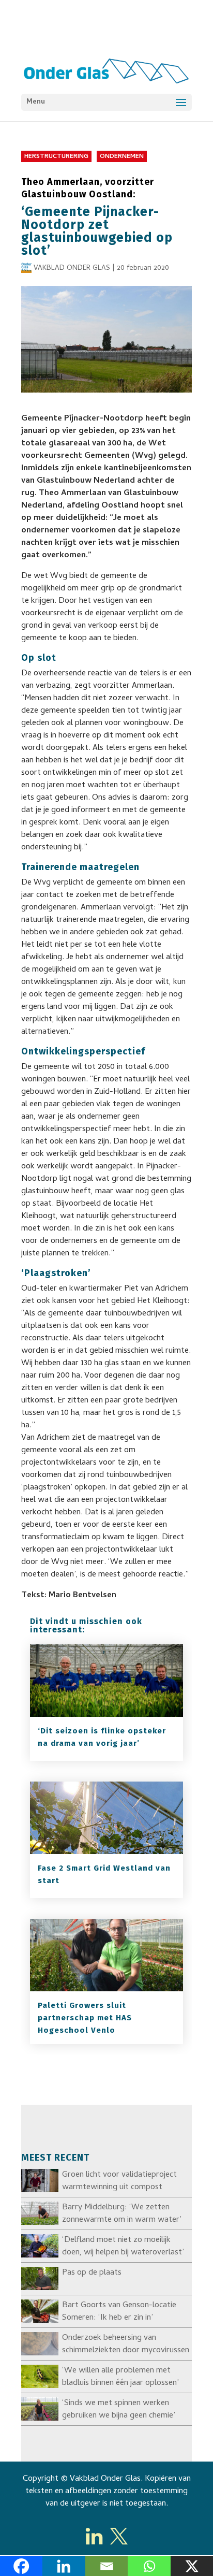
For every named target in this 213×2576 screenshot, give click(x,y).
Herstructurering (56, 157)
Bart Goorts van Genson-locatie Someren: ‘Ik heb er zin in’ (119, 2312)
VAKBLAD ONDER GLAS (72, 269)
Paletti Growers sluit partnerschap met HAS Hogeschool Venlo (85, 2018)
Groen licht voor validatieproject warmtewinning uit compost (119, 2181)
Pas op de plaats (92, 2273)
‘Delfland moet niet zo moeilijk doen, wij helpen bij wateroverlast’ (123, 2247)
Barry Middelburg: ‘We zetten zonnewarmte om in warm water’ (122, 2214)
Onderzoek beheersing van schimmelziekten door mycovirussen (126, 2345)
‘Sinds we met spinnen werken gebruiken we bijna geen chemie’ (119, 2410)
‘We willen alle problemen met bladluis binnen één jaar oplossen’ (120, 2377)
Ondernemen (122, 157)
